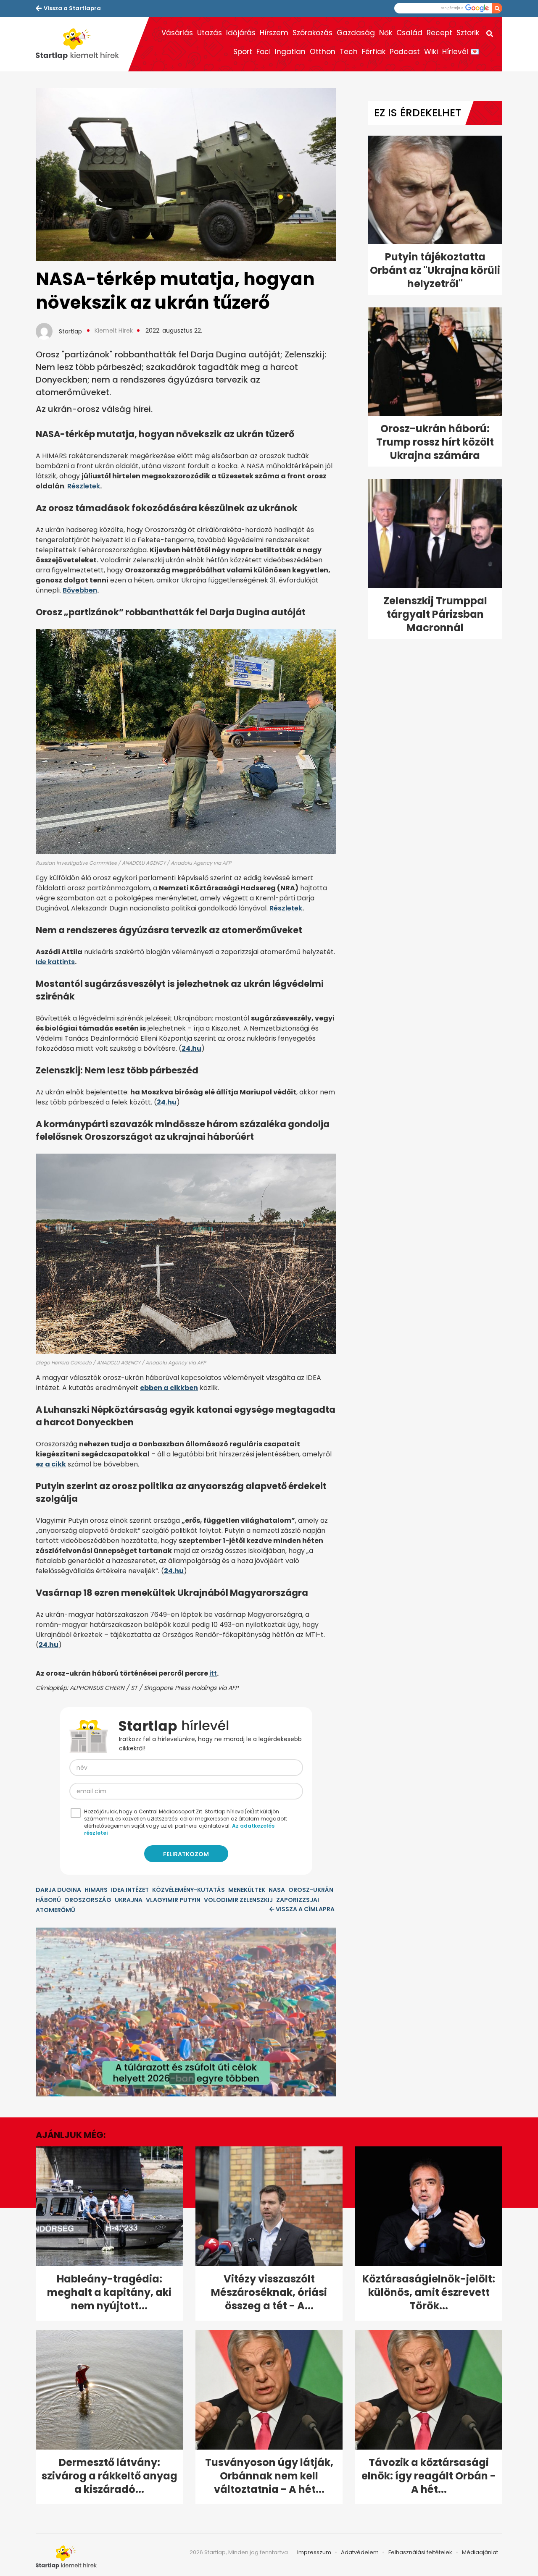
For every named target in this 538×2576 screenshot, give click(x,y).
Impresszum (314, 2552)
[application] (186, 2012)
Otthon (323, 52)
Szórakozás (313, 33)
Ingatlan (290, 52)
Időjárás (241, 33)
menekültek (247, 1890)
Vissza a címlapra (305, 1909)
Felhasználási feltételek (420, 2552)
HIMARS (96, 1890)
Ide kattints (55, 962)
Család (409, 33)
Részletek (84, 486)
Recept (439, 33)
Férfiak (374, 52)
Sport (243, 52)
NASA (277, 1890)
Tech (349, 52)
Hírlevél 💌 (461, 52)
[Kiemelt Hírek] (82, 44)
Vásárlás (177, 33)
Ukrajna (129, 1900)
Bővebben (80, 590)
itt (213, 1673)
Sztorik (468, 33)
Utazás (210, 33)
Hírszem (274, 33)
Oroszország (88, 1900)
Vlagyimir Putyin (173, 1900)
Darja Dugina (58, 1890)
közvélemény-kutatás (189, 1890)
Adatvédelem (360, 2552)
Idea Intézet (130, 1890)
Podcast (405, 52)
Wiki (431, 52)
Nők (386, 33)
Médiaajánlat (480, 2552)
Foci (264, 52)
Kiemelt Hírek (114, 331)
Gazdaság (356, 33)
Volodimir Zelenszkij (238, 1900)
